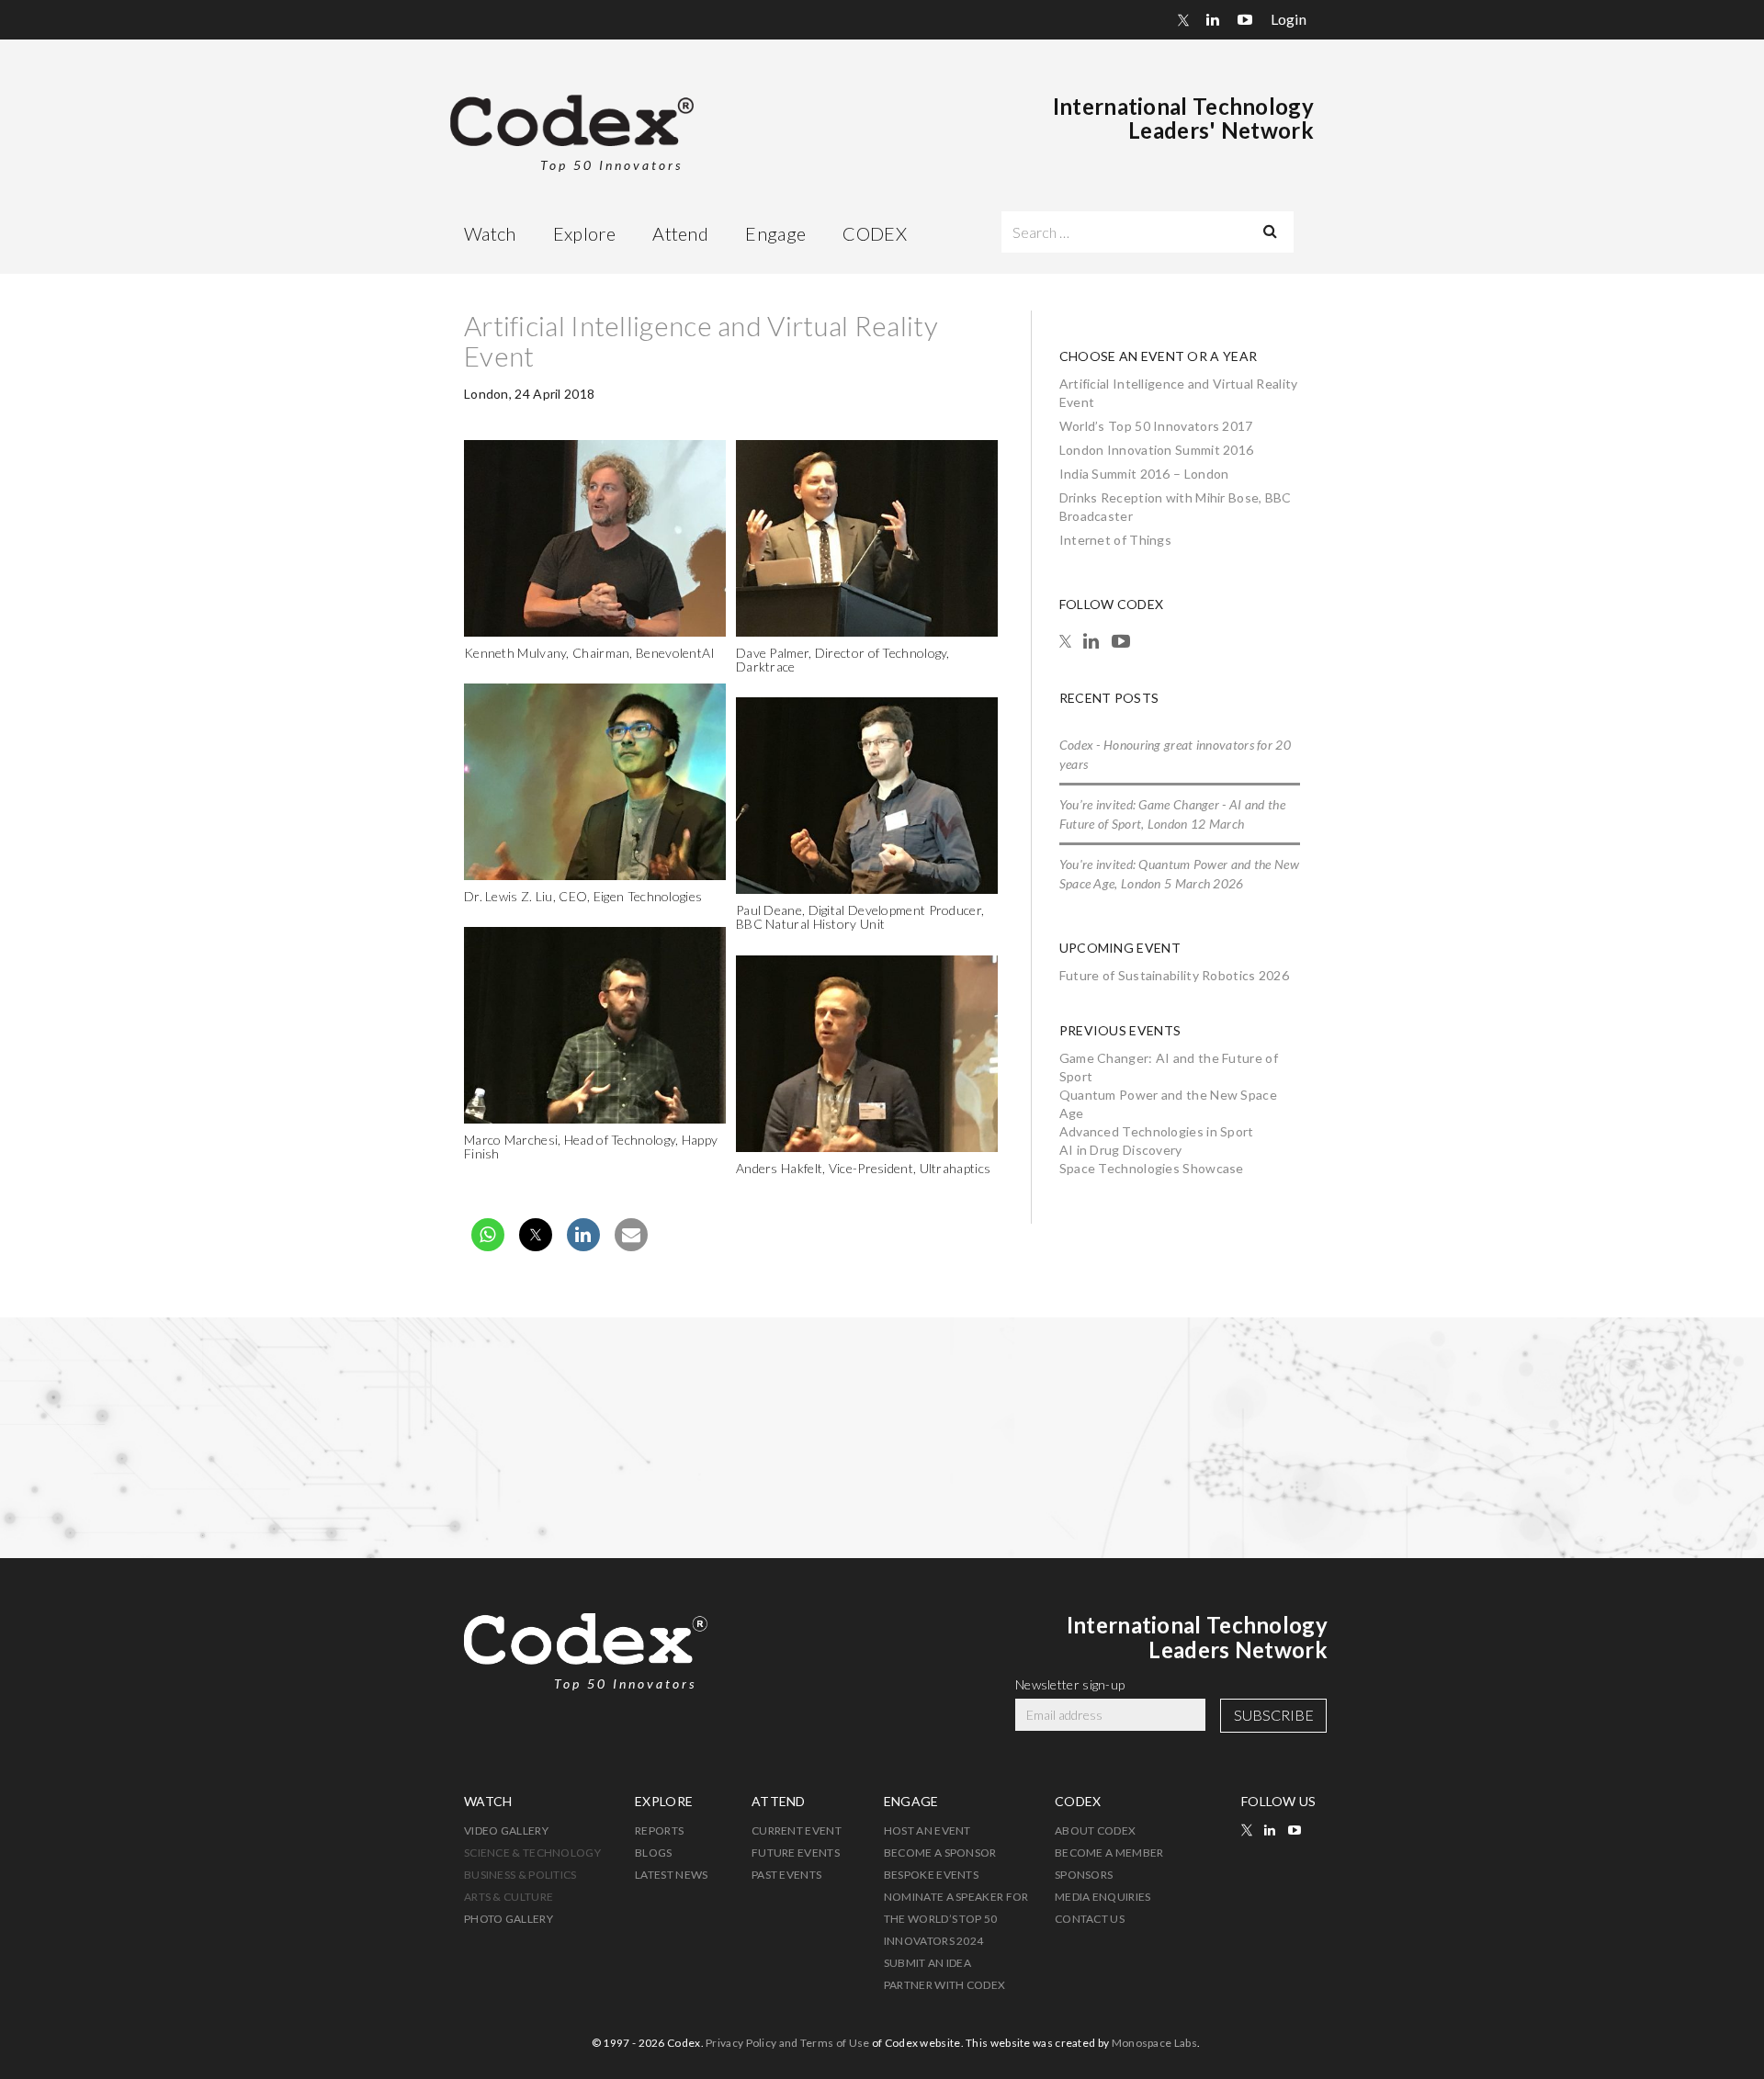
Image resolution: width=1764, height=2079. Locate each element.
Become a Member (1109, 1853)
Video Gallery (506, 1830)
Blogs (654, 1853)
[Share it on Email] (631, 1246)
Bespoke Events (931, 1875)
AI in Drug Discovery (1121, 1150)
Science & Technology (532, 1853)
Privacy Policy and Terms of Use (787, 2043)
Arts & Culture (509, 1897)
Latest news (671, 1875)
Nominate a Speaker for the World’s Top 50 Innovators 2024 (956, 1919)
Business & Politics (520, 1875)
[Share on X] (536, 1246)
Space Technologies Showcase (1152, 1168)
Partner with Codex (944, 1985)
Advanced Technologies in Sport (1157, 1131)
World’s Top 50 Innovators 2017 (1156, 426)
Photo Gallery (509, 1919)
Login (1289, 19)
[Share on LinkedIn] (583, 1246)
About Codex (1095, 1830)
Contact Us (1090, 1919)
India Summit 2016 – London (1144, 474)
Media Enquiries (1103, 1897)
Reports (659, 1830)
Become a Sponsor (940, 1853)
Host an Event (927, 1830)
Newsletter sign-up (1070, 1684)
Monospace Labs (1154, 2043)
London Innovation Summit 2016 (1157, 450)
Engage (775, 233)
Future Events (796, 1853)
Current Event (797, 1830)
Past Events (786, 1875)
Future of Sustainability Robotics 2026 (1174, 975)
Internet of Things (1115, 540)
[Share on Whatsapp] (488, 1246)
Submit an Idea (927, 1963)
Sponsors (1084, 1875)
